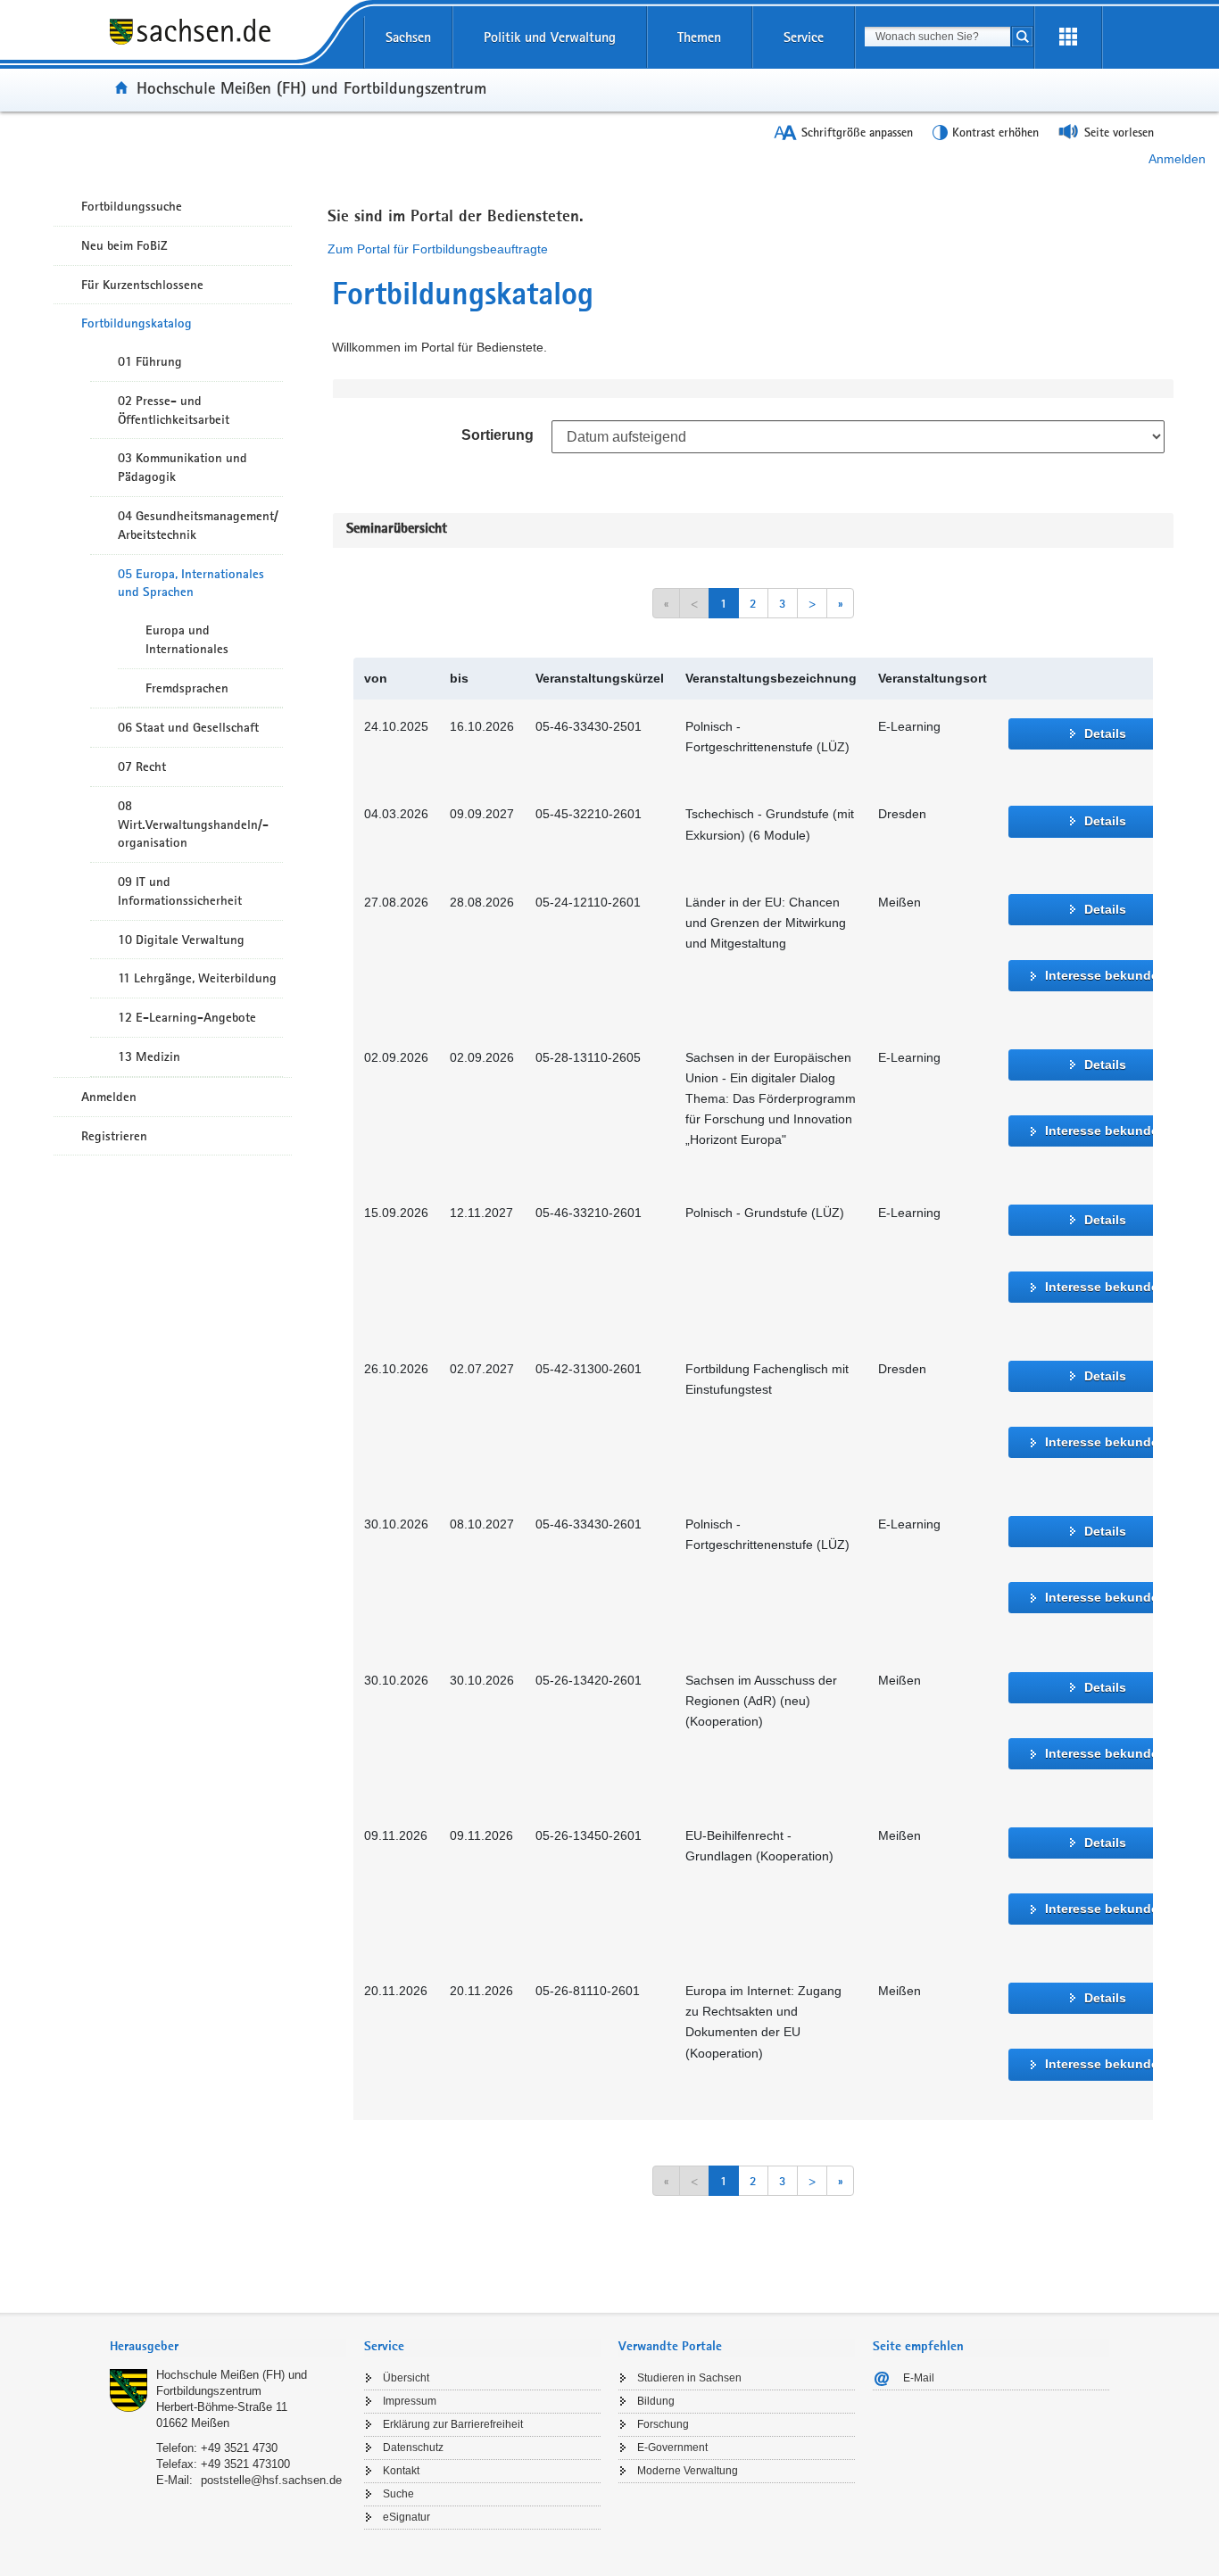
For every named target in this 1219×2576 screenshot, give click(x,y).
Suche (398, 2494)
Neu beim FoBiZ (124, 245)
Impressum (410, 2401)
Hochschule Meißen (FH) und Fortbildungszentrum (311, 87)
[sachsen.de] (228, 44)
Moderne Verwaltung (688, 2471)
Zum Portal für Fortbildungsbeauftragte (438, 249)
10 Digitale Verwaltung (181, 940)
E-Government (672, 2448)
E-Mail (919, 2378)
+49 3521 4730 (239, 2448)
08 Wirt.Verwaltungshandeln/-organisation (193, 824)
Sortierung (498, 435)
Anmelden (1177, 159)
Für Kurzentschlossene (142, 285)
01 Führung (150, 361)
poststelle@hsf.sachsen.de (271, 2480)
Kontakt (401, 2471)
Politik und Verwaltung (550, 37)
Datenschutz (413, 2448)
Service (804, 37)
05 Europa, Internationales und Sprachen (191, 583)
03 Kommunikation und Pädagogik (182, 467)
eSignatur (406, 2517)
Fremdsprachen (187, 688)
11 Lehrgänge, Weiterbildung (197, 978)
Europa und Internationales (187, 639)
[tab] (228, 2348)
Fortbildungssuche (132, 206)
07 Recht (142, 766)
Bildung (656, 2401)
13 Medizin (149, 1056)
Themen (699, 37)
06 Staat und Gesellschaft (188, 727)
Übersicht (406, 2378)
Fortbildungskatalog (137, 323)
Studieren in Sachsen (689, 2378)
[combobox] (937, 37)
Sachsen (408, 37)
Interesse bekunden (1106, 975)
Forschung (663, 2424)
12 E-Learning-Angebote (187, 1017)
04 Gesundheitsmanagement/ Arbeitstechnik (198, 525)
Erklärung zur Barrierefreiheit (453, 2424)
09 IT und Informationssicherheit (180, 891)
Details (1105, 733)
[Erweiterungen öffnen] (1068, 37)
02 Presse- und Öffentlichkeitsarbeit (174, 410)
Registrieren (114, 1136)
